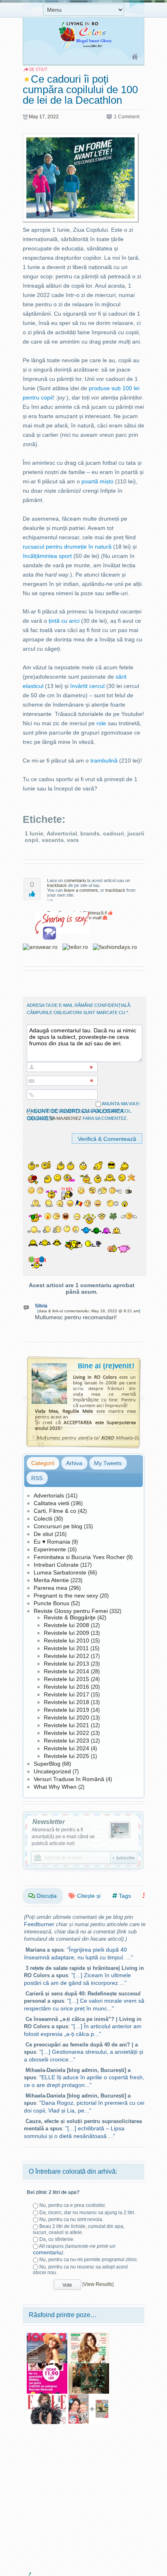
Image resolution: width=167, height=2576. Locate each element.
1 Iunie (34, 833)
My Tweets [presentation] (108, 1463)
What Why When (55, 1787)
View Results (98, 2284)
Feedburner (39, 1924)
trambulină (104, 760)
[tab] (43, 1463)
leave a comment (81, 890)
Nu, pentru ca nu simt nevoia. (71, 2219)
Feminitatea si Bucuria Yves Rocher (79, 1557)
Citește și (88, 1896)
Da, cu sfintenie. (57, 2239)
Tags (124, 1896)
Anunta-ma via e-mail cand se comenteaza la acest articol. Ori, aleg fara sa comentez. (84, 1111)
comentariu (75, 880)
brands (90, 833)
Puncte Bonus (51, 1603)
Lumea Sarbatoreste (60, 1572)
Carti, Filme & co (55, 1511)
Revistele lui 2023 (66, 1741)
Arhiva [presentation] (74, 1463)
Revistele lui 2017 (66, 1694)
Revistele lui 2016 (66, 1687)
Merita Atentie (51, 1580)
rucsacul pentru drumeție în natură (67, 547)
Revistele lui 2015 (66, 1679)
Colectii (43, 1519)
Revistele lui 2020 (66, 1717)
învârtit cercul (87, 686)
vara (73, 840)
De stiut (43, 1534)
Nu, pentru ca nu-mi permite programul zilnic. (89, 2260)
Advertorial (62, 833)
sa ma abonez (66, 1118)
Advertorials (49, 1495)
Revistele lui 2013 (66, 1664)
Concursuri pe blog (58, 1526)
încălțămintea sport (47, 556)
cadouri (113, 833)
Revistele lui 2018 (66, 1702)
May (33, 117)
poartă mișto (97, 481)
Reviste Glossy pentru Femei (71, 1611)
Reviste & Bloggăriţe (70, 1617)
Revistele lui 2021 (66, 1725)
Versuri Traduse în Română (69, 1779)
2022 (53, 117)
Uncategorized (52, 1771)
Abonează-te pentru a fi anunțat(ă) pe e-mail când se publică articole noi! (63, 1837)
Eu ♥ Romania (52, 1542)
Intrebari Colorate (56, 1565)
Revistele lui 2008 (66, 1625)
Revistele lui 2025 (66, 1756)
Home (135, 57)
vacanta (53, 840)
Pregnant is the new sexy (66, 1596)
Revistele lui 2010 (66, 1640)
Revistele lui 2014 (66, 1671)
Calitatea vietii (51, 1503)
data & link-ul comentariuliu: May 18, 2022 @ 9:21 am (89, 1311)
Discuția (46, 1896)
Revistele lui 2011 (66, 1648)
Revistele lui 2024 (66, 1748)
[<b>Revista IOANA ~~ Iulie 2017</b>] (47, 2336)
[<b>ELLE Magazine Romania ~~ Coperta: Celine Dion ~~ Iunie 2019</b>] (47, 2397)
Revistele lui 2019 (66, 1710)
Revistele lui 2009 (66, 1633)
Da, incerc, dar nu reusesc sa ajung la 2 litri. (87, 2213)
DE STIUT (38, 69)
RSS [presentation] (37, 1478)
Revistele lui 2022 (66, 1733)
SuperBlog (47, 1764)
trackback (57, 885)
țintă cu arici (64, 621)
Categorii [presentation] (43, 1463)
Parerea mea (50, 1588)
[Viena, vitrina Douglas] (89, 2366)
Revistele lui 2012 (66, 1656)
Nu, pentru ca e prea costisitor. (73, 2205)
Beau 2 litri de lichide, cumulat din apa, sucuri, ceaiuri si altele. (79, 2229)
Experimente (50, 1549)
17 (42, 117)
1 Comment (127, 117)
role (101, 723)
